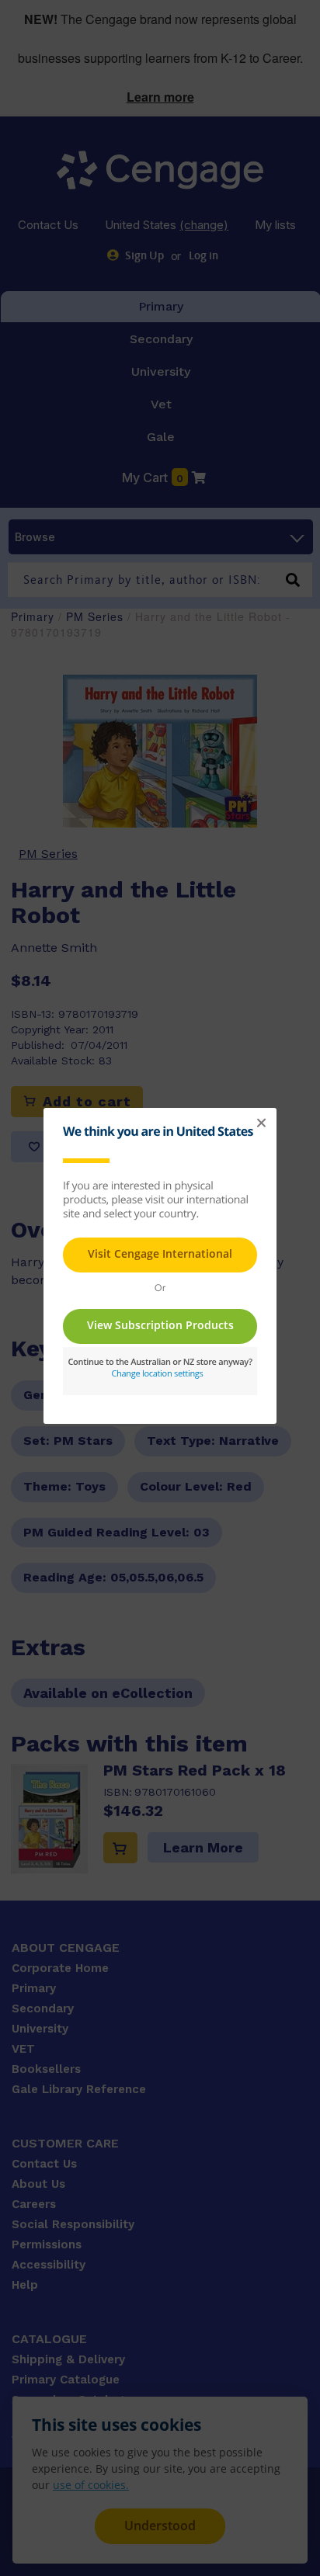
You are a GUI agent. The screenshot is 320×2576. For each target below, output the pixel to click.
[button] (261, 1123)
